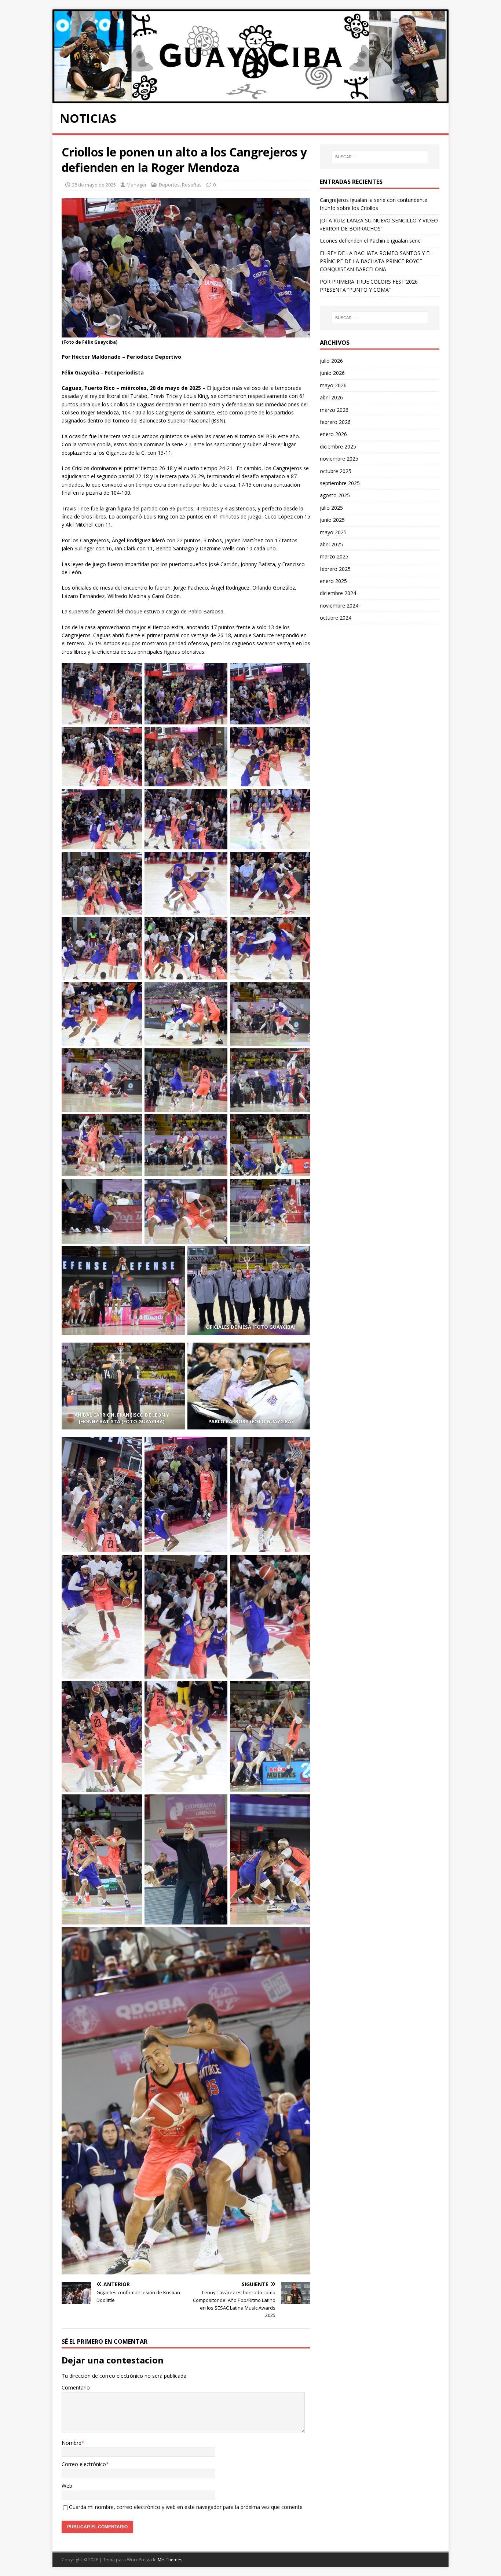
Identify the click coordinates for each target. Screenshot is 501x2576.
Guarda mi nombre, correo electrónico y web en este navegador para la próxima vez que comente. (186, 2507)
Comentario (76, 2387)
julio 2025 (331, 508)
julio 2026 (331, 361)
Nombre (72, 2443)
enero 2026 (333, 434)
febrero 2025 (335, 569)
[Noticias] (251, 99)
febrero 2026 (335, 422)
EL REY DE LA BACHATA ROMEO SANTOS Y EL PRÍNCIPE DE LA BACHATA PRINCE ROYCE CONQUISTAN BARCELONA (376, 261)
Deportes (169, 185)
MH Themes (170, 2560)
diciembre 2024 (338, 593)
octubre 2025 (336, 471)
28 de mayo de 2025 (94, 185)
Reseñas (192, 185)
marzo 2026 (334, 410)
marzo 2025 (334, 556)
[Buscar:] (380, 157)
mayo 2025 (333, 532)
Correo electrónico (84, 2464)
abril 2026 (331, 397)
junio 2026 (332, 373)
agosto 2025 (335, 495)
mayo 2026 (333, 385)
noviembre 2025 (339, 459)
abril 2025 (331, 544)
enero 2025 (333, 581)
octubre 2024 (336, 618)
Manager (137, 185)
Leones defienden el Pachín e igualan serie (370, 241)
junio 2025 (332, 520)
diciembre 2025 (338, 446)
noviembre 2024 (339, 606)
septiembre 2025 (340, 483)
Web (67, 2486)
